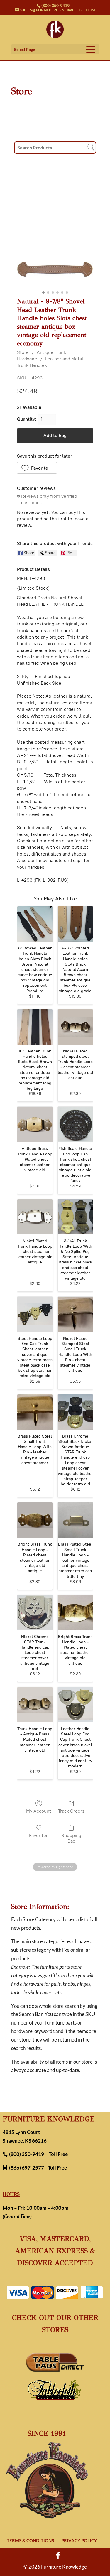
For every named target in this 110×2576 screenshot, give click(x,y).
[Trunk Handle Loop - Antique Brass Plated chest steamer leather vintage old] (35, 1705)
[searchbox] (55, 148)
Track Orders (71, 1811)
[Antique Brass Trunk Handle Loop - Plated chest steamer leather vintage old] (35, 1124)
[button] (37, 468)
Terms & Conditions (30, 2540)
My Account (39, 1811)
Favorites (39, 1835)
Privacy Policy (79, 2540)
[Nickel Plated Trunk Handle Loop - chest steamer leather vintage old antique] (35, 1217)
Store (23, 352)
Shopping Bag (71, 1838)
